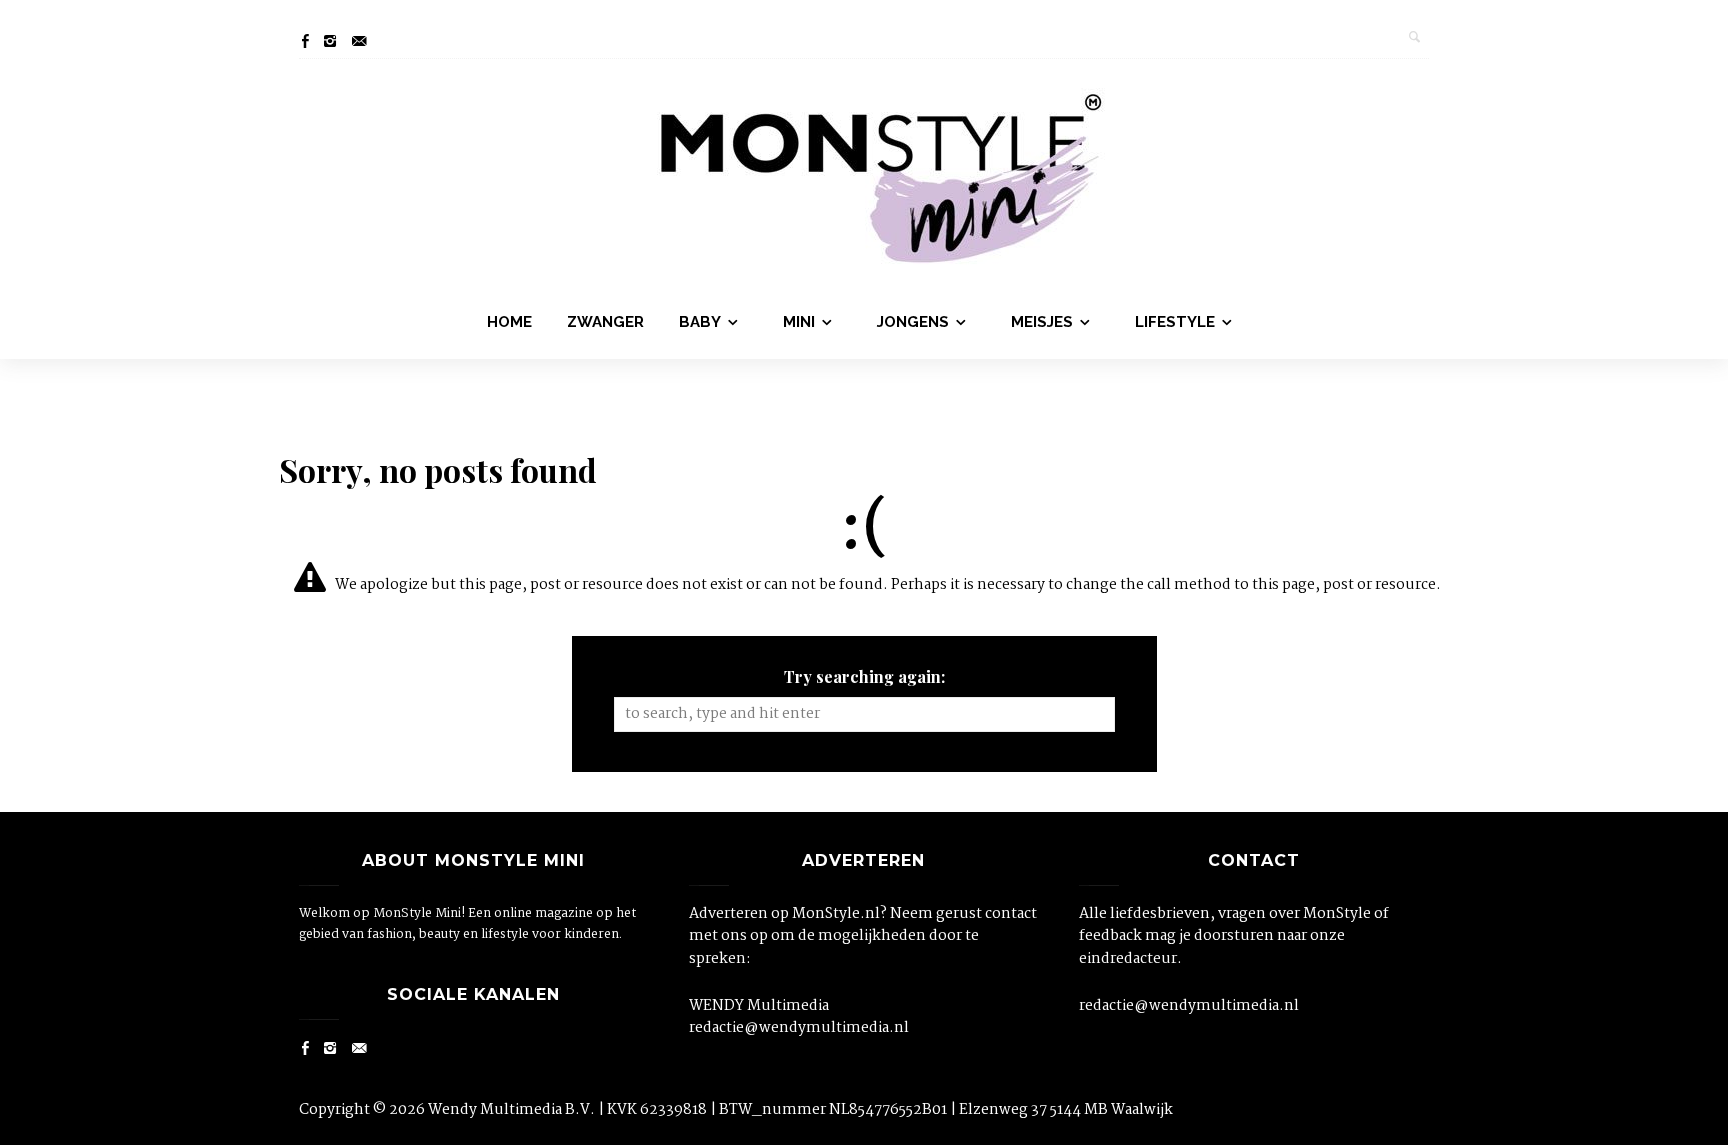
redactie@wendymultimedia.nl (799, 1028)
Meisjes (1042, 322)
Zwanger (605, 322)
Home (509, 322)
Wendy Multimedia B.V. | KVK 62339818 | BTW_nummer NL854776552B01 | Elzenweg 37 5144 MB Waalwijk (800, 1110)
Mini (799, 322)
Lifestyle (1175, 322)
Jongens (913, 322)
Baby (700, 322)
